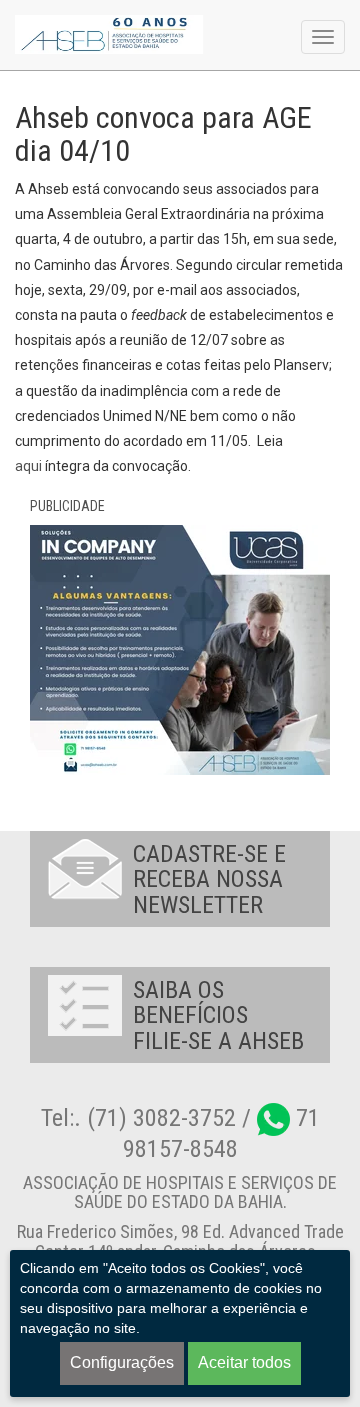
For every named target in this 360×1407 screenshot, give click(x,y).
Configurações (122, 1362)
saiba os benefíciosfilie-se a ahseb (218, 1015)
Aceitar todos (244, 1362)
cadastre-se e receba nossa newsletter (209, 879)
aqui (28, 466)
